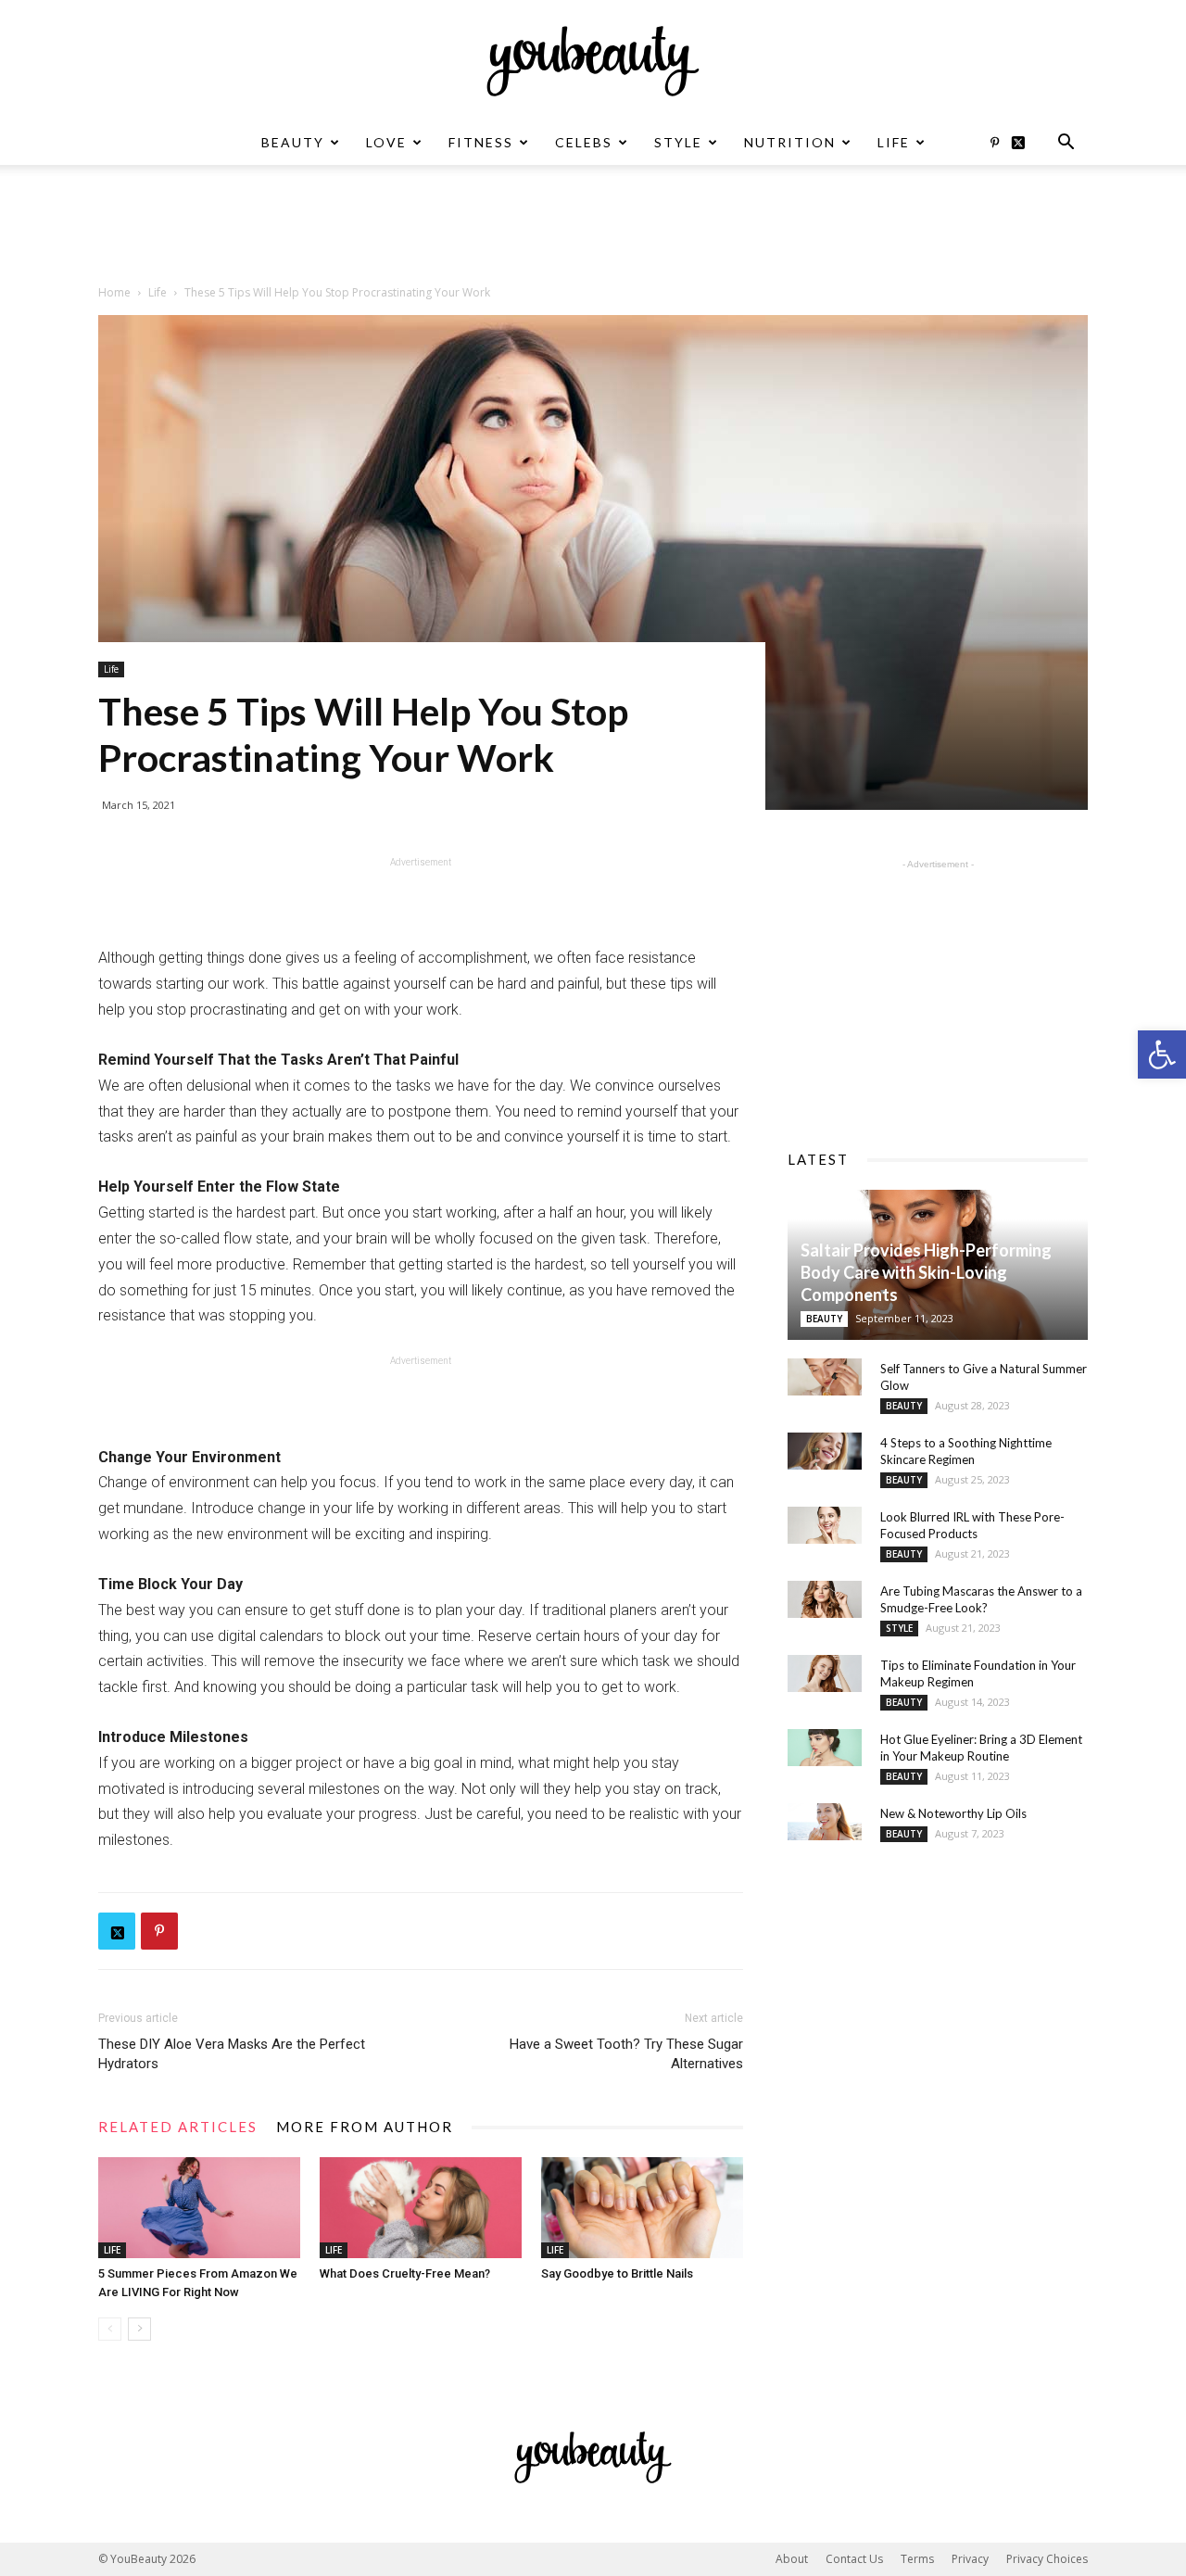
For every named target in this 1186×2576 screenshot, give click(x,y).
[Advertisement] (593, 229)
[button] (1162, 1054)
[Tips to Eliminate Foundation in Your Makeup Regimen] (825, 1673)
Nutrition (790, 142)
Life (894, 142)
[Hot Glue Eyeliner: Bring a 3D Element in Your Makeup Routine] (825, 1748)
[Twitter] (1025, 143)
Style (678, 142)
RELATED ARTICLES (178, 2127)
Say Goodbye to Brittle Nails (617, 2273)
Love (386, 142)
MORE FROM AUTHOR (365, 2127)
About (792, 2559)
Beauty (293, 142)
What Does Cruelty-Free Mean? (405, 2273)
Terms (917, 2559)
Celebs (584, 142)
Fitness (481, 142)
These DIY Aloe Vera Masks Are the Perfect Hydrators (232, 2054)
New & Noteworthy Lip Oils (953, 1813)
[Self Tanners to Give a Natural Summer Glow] (825, 1377)
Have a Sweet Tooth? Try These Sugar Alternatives (626, 2054)
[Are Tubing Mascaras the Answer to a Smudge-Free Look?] (825, 1599)
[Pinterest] (994, 143)
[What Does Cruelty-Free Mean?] (421, 2208)
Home (114, 292)
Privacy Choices (1047, 2559)
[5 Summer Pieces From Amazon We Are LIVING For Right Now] (199, 2208)
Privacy (970, 2559)
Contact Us (854, 2559)
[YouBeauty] (593, 61)
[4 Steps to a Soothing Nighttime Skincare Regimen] (825, 1451)
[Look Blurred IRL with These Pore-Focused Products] (825, 1525)
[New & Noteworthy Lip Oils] (825, 1822)
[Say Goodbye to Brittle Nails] (642, 2208)
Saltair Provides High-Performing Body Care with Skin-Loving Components (926, 1272)
